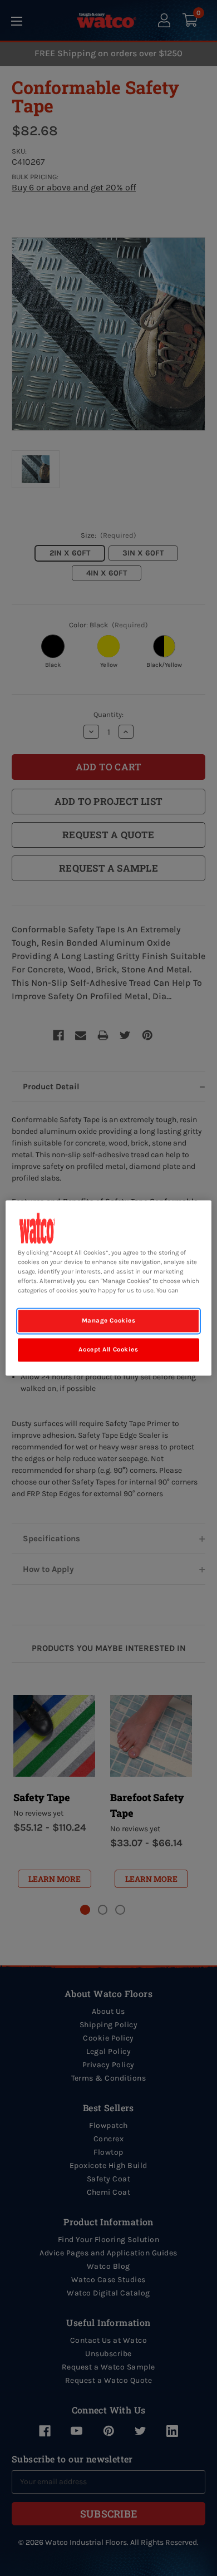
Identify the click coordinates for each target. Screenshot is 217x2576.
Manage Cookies (109, 1321)
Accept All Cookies (108, 1350)
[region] (109, 1288)
